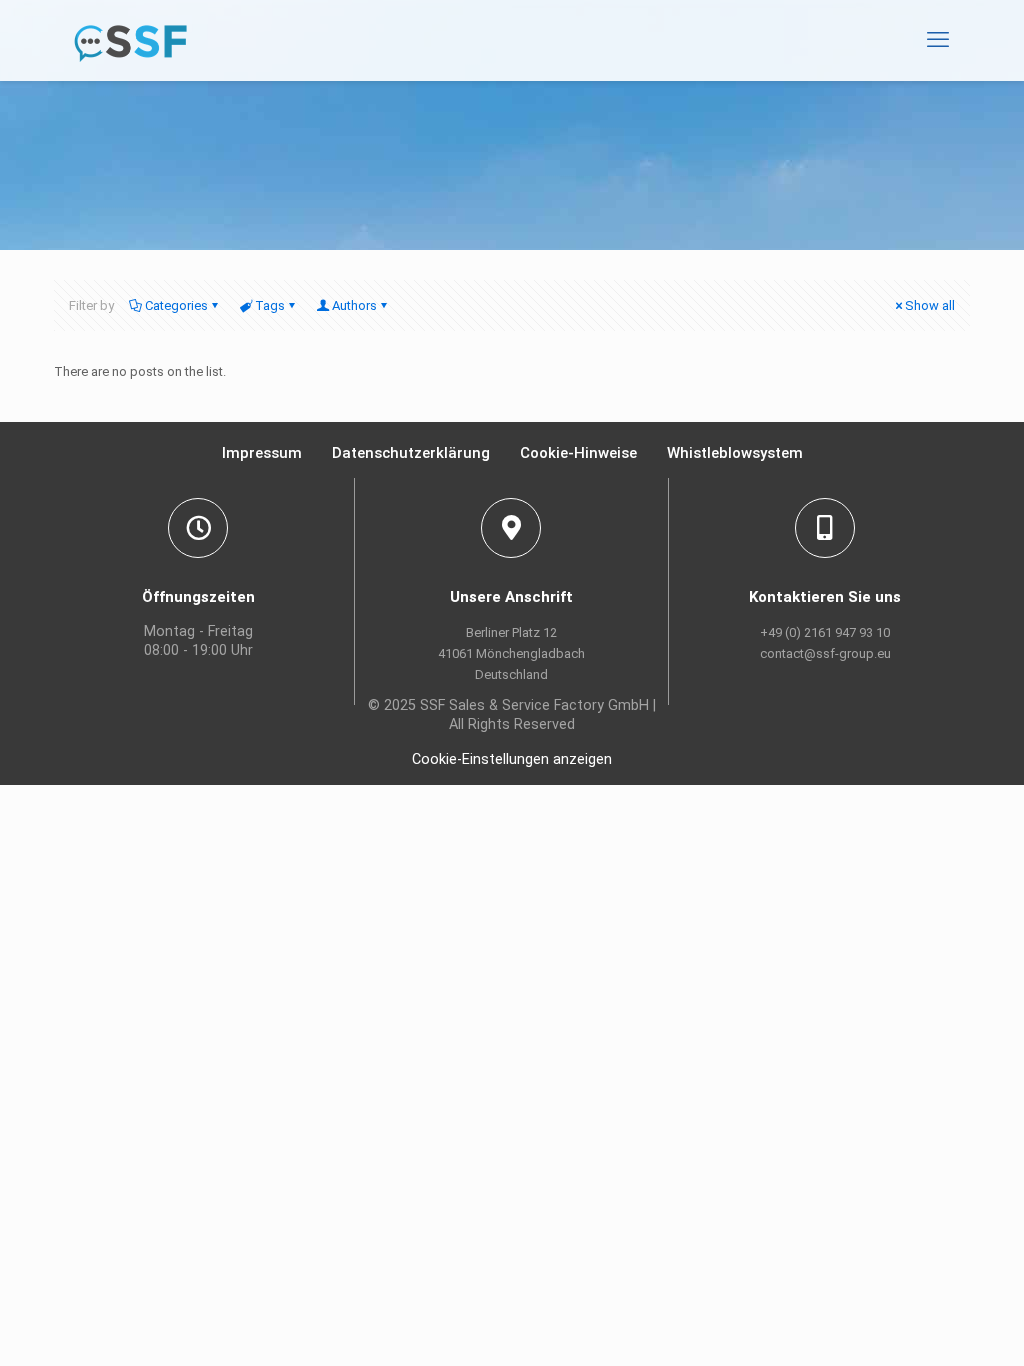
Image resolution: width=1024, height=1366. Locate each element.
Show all (930, 305)
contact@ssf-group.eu (825, 653)
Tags (270, 305)
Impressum (262, 453)
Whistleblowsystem (735, 453)
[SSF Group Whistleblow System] (130, 40)
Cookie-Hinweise (578, 453)
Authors (354, 305)
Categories (176, 305)
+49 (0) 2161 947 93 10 (825, 632)
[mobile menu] (938, 40)
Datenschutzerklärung (411, 453)
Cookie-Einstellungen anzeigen (512, 759)
